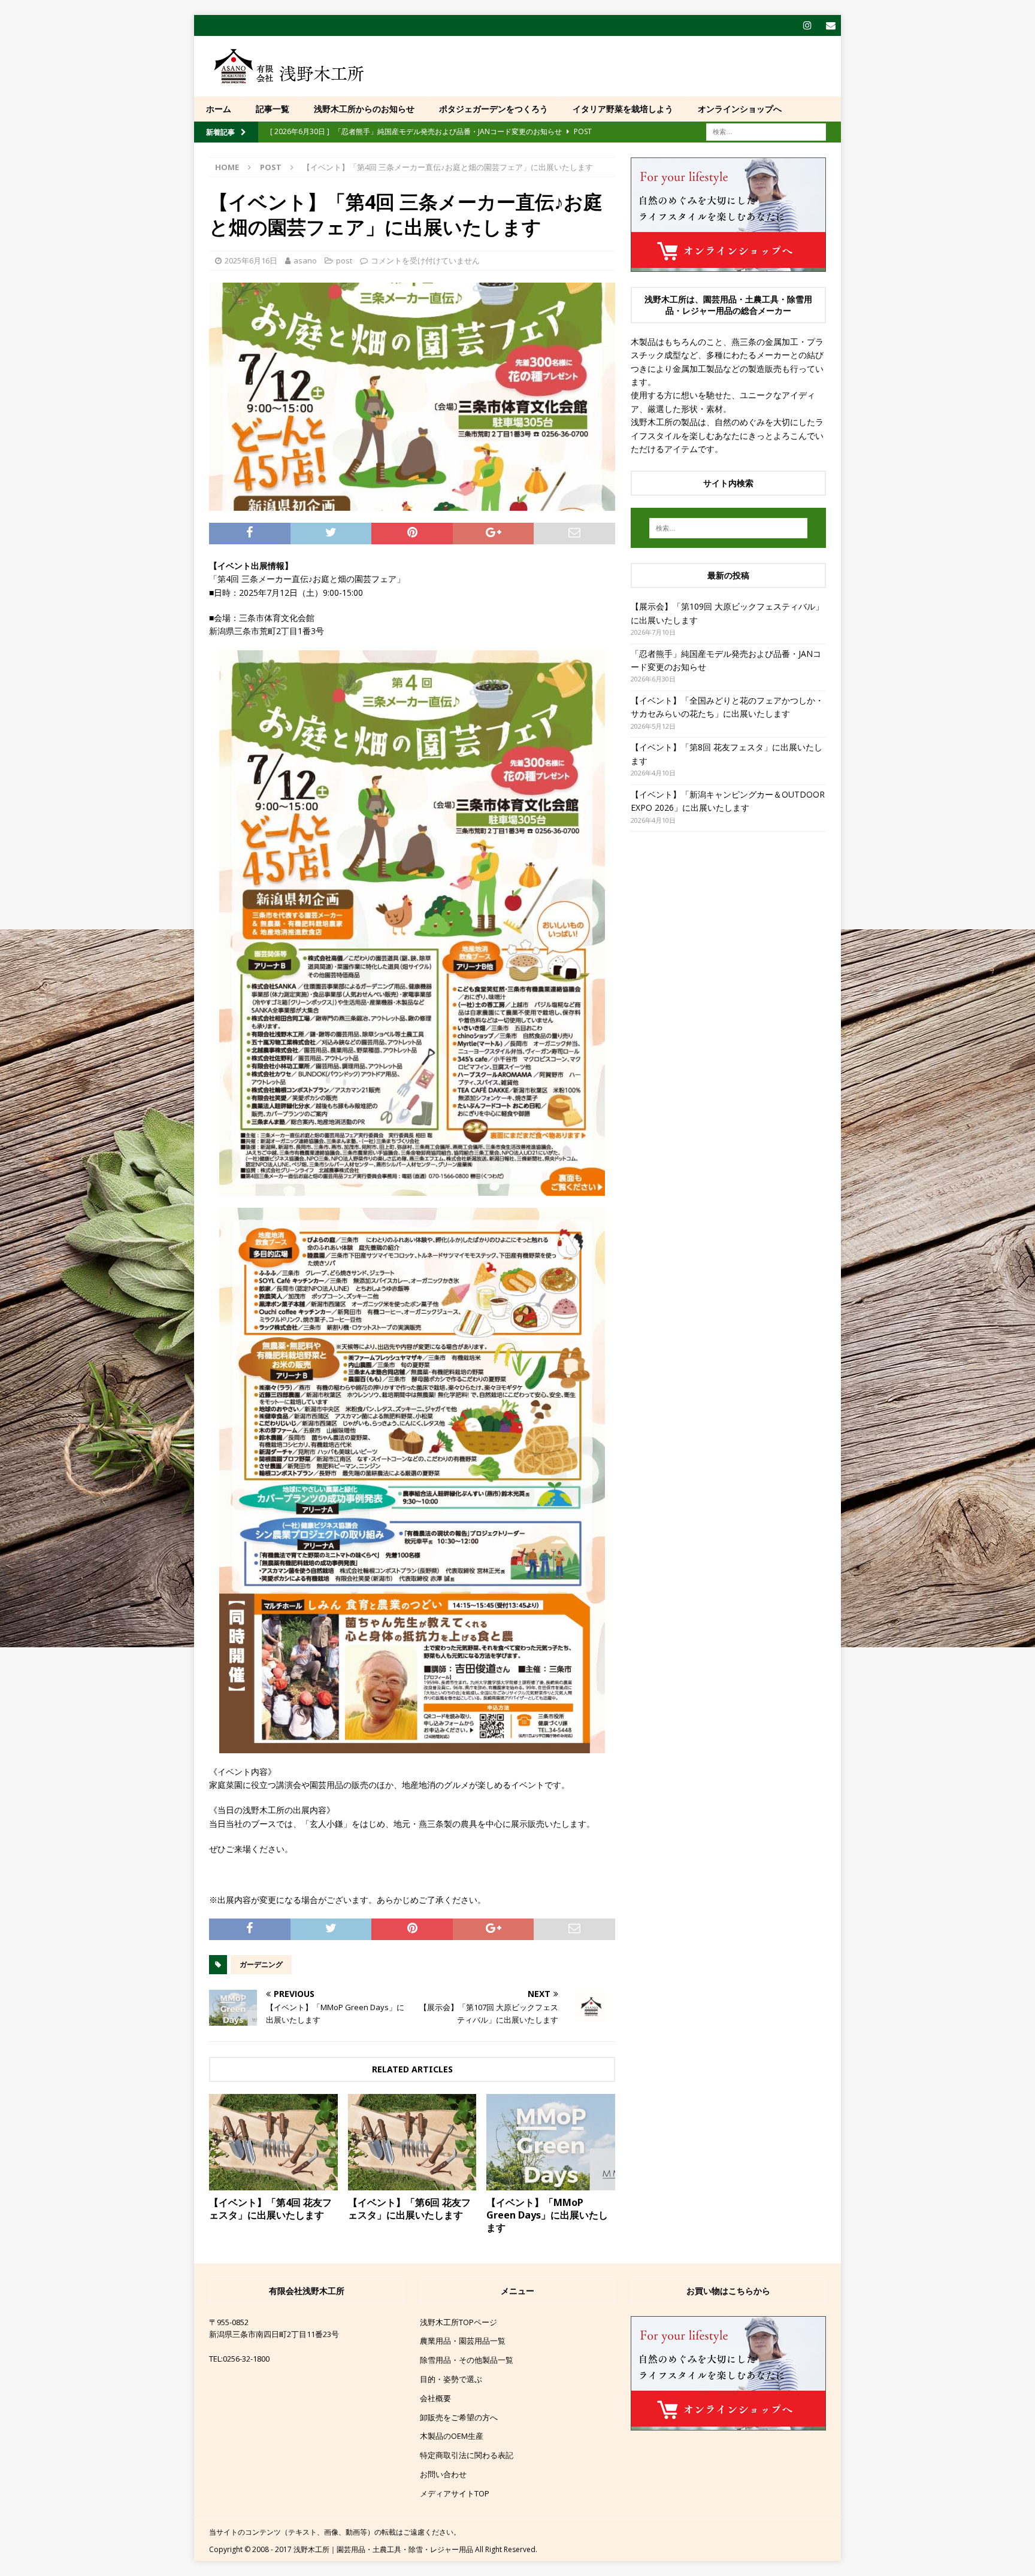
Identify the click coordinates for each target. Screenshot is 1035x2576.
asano (305, 260)
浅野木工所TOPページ (459, 2322)
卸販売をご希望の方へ (459, 2417)
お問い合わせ (443, 2474)
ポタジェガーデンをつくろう (494, 109)
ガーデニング (261, 1964)
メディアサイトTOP (455, 2493)
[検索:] (766, 131)
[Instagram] (807, 25)
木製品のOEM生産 (452, 2436)
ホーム (219, 109)
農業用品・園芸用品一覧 (463, 2341)
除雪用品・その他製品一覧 (467, 2360)
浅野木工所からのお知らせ (364, 109)
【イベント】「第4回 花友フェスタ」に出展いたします (270, 2209)
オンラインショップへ (740, 109)
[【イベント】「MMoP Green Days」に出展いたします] (551, 2142)
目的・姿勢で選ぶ (451, 2379)
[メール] (830, 25)
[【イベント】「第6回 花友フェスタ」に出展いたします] (412, 2142)
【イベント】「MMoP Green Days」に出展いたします (547, 2215)
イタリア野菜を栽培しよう (623, 109)
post (344, 260)
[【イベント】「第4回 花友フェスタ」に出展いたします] (273, 2142)
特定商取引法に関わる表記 (467, 2455)
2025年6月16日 (251, 260)
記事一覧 (273, 109)
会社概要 (435, 2398)
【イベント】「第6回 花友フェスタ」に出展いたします (409, 2209)
